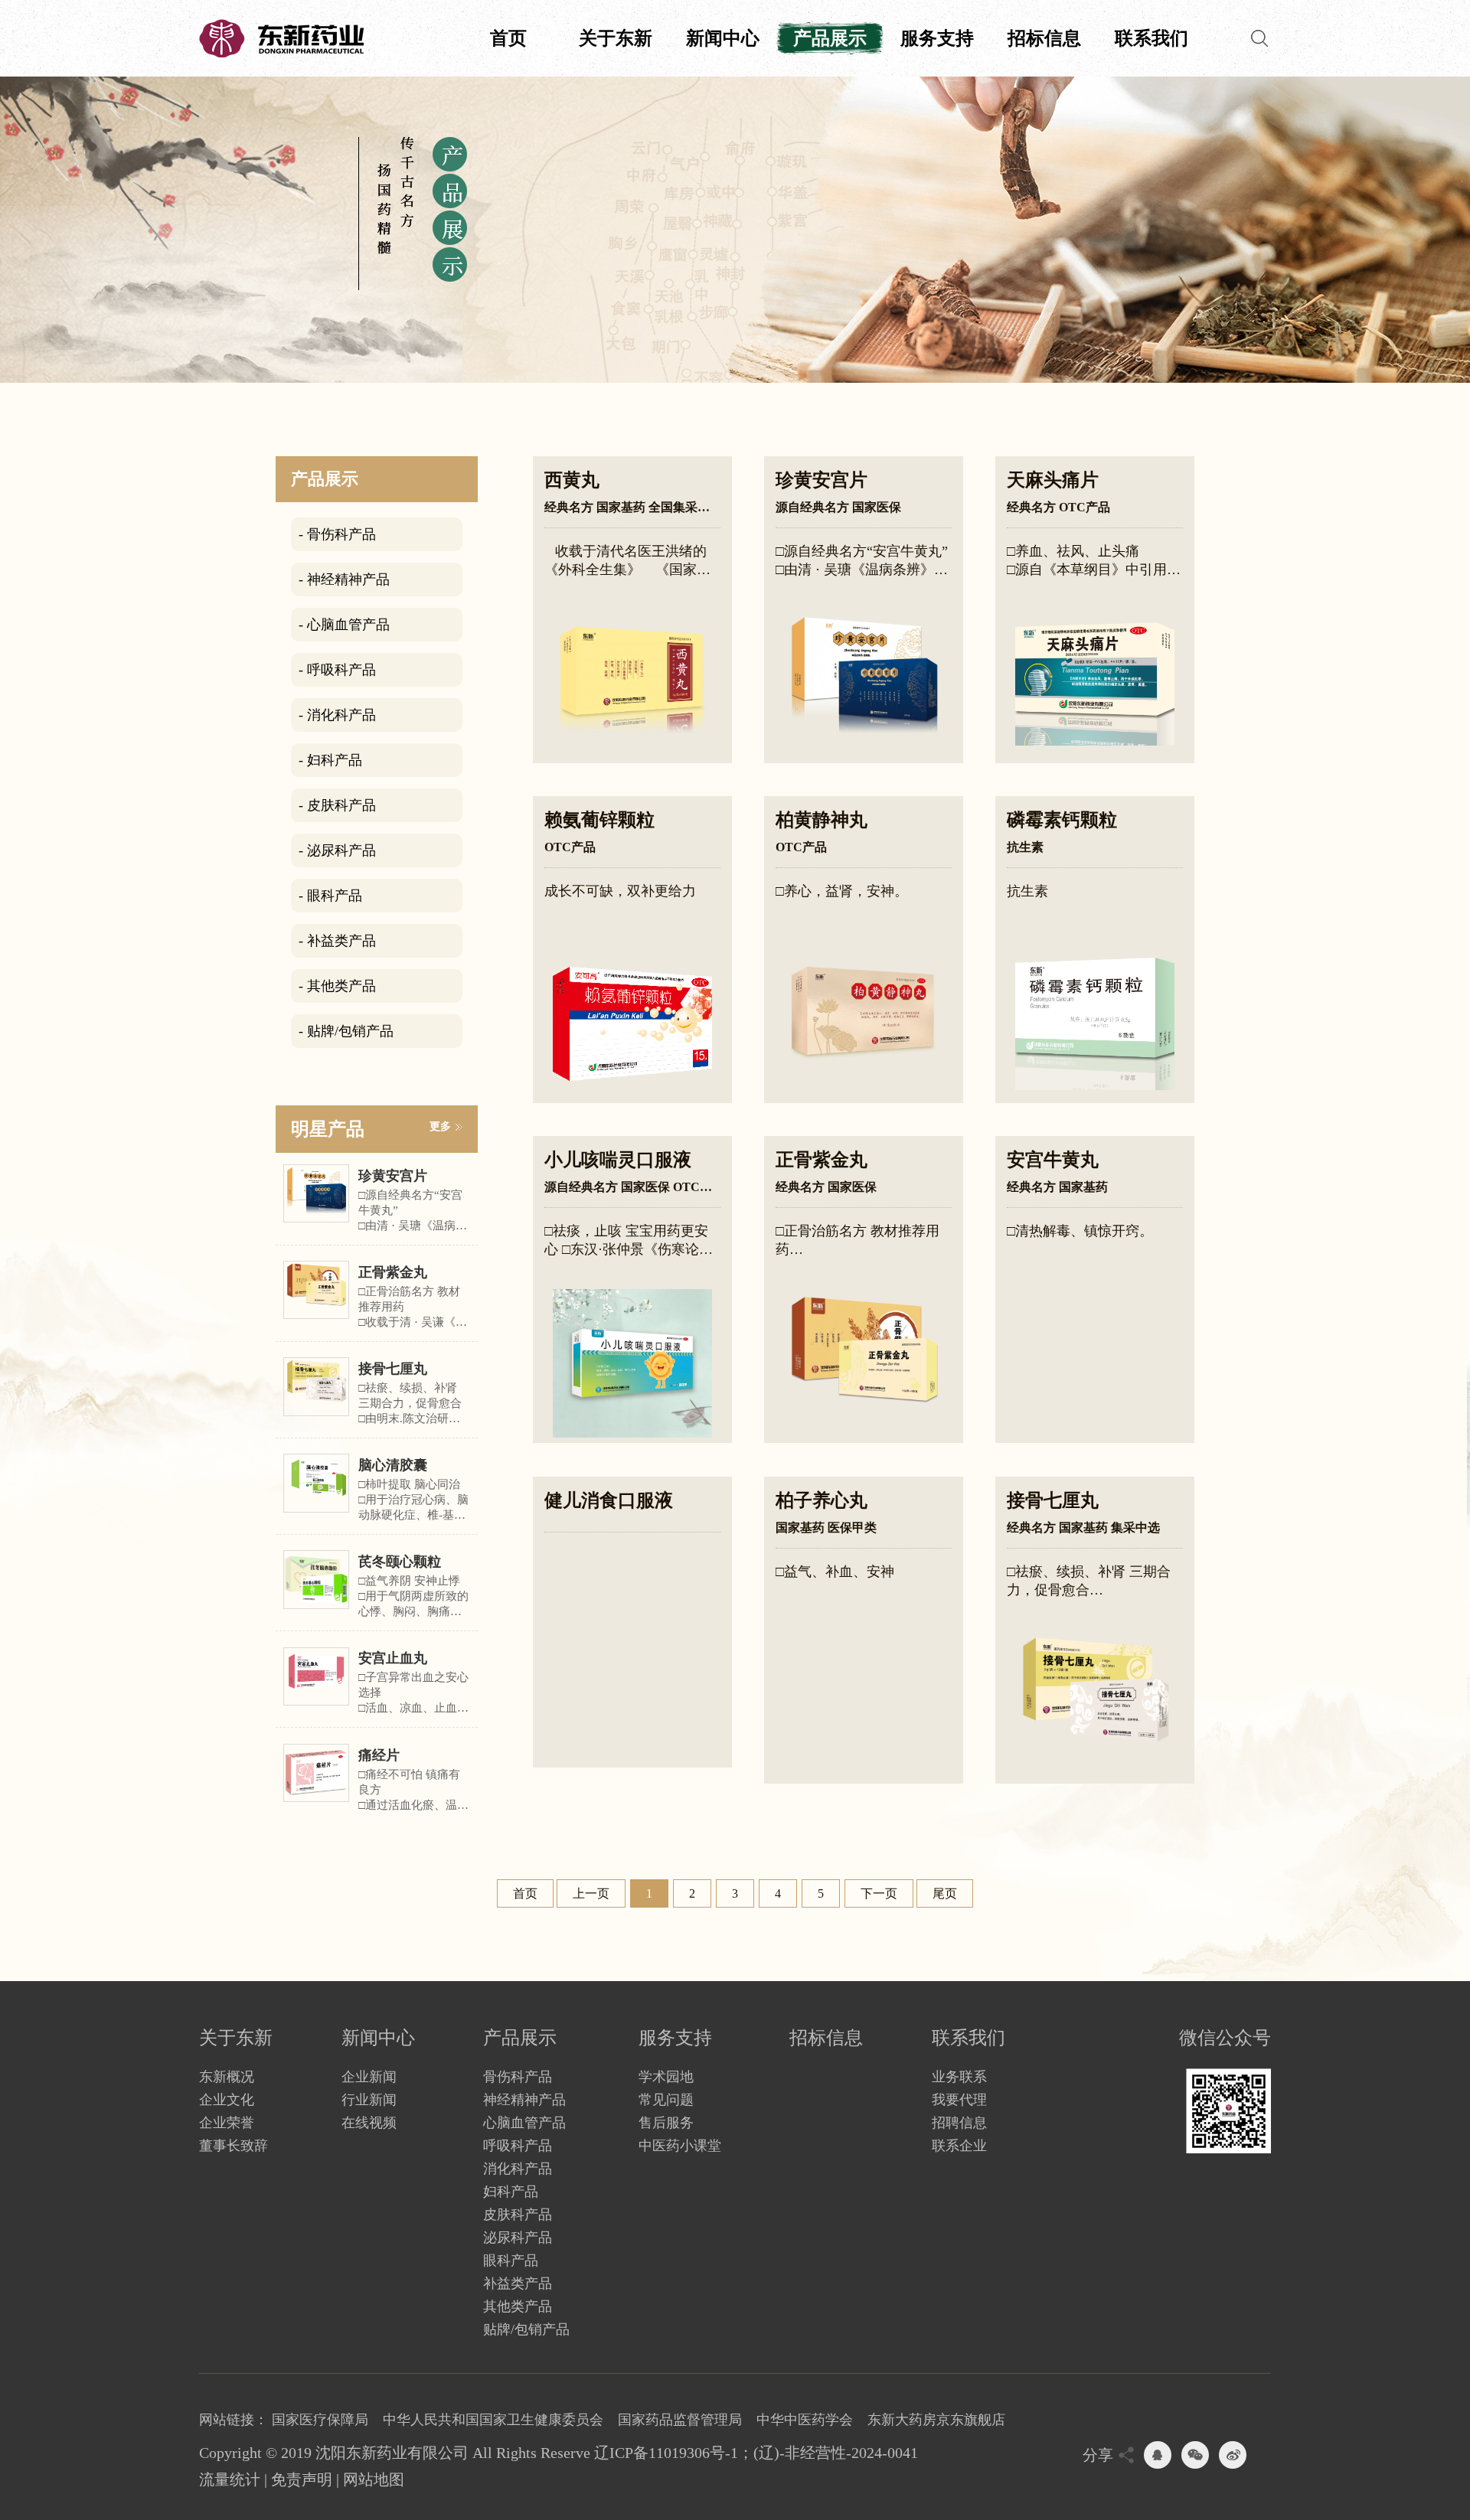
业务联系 (959, 2077)
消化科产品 (518, 2169)
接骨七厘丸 (393, 1369)
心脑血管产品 (524, 2123)
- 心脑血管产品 (344, 625)
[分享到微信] (1195, 2455)
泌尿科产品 (518, 2238)
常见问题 (666, 2100)
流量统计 (230, 2479)
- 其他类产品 (337, 986)
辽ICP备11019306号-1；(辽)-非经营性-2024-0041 (756, 2453)
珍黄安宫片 (393, 1176)
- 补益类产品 (337, 941)
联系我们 (1151, 38)
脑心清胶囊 (393, 1465)
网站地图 (374, 2479)
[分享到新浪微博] (1233, 2455)
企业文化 (227, 2100)
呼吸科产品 (518, 2146)
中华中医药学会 (805, 2420)
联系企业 (959, 2146)
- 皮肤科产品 (337, 805)
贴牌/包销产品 (526, 2329)
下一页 (879, 1893)
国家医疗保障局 (320, 2420)
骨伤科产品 (518, 2077)
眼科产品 (511, 2260)
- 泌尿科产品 (337, 850)
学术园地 (666, 2077)
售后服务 (666, 2123)
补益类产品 (518, 2283)
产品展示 (830, 38)
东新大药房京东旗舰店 (936, 2420)
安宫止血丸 (393, 1658)
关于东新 (616, 38)
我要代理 (959, 2100)
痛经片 (379, 1755)
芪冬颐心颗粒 (400, 1562)
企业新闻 (369, 2077)
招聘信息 (959, 2123)
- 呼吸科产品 (337, 670)
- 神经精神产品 (344, 579)
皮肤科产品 (518, 2215)
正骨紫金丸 (393, 1272)
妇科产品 (511, 2192)
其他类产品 (518, 2306)
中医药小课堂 (680, 2146)
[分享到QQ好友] (1158, 2455)
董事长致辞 (234, 2146)
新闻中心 (723, 38)
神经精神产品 (524, 2100)
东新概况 (227, 2077)
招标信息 (1044, 38)
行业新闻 (369, 2100)
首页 (508, 38)
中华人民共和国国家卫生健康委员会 (493, 2420)
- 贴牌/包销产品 (346, 1031)
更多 (440, 1126)
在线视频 (369, 2123)
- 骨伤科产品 (337, 534)
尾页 (945, 1893)
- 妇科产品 (330, 760)
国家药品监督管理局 (680, 2420)
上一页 (591, 1893)
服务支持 (937, 38)
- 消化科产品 (337, 715)
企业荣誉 (227, 2123)
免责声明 (302, 2479)
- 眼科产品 (330, 896)
